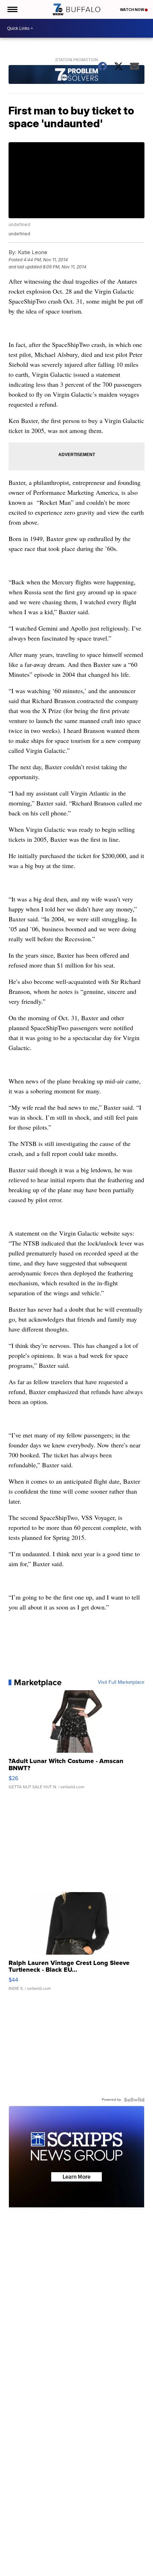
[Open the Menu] (12, 9)
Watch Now (132, 10)
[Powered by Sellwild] (134, 2100)
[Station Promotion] (76, 75)
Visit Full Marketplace (121, 1682)
